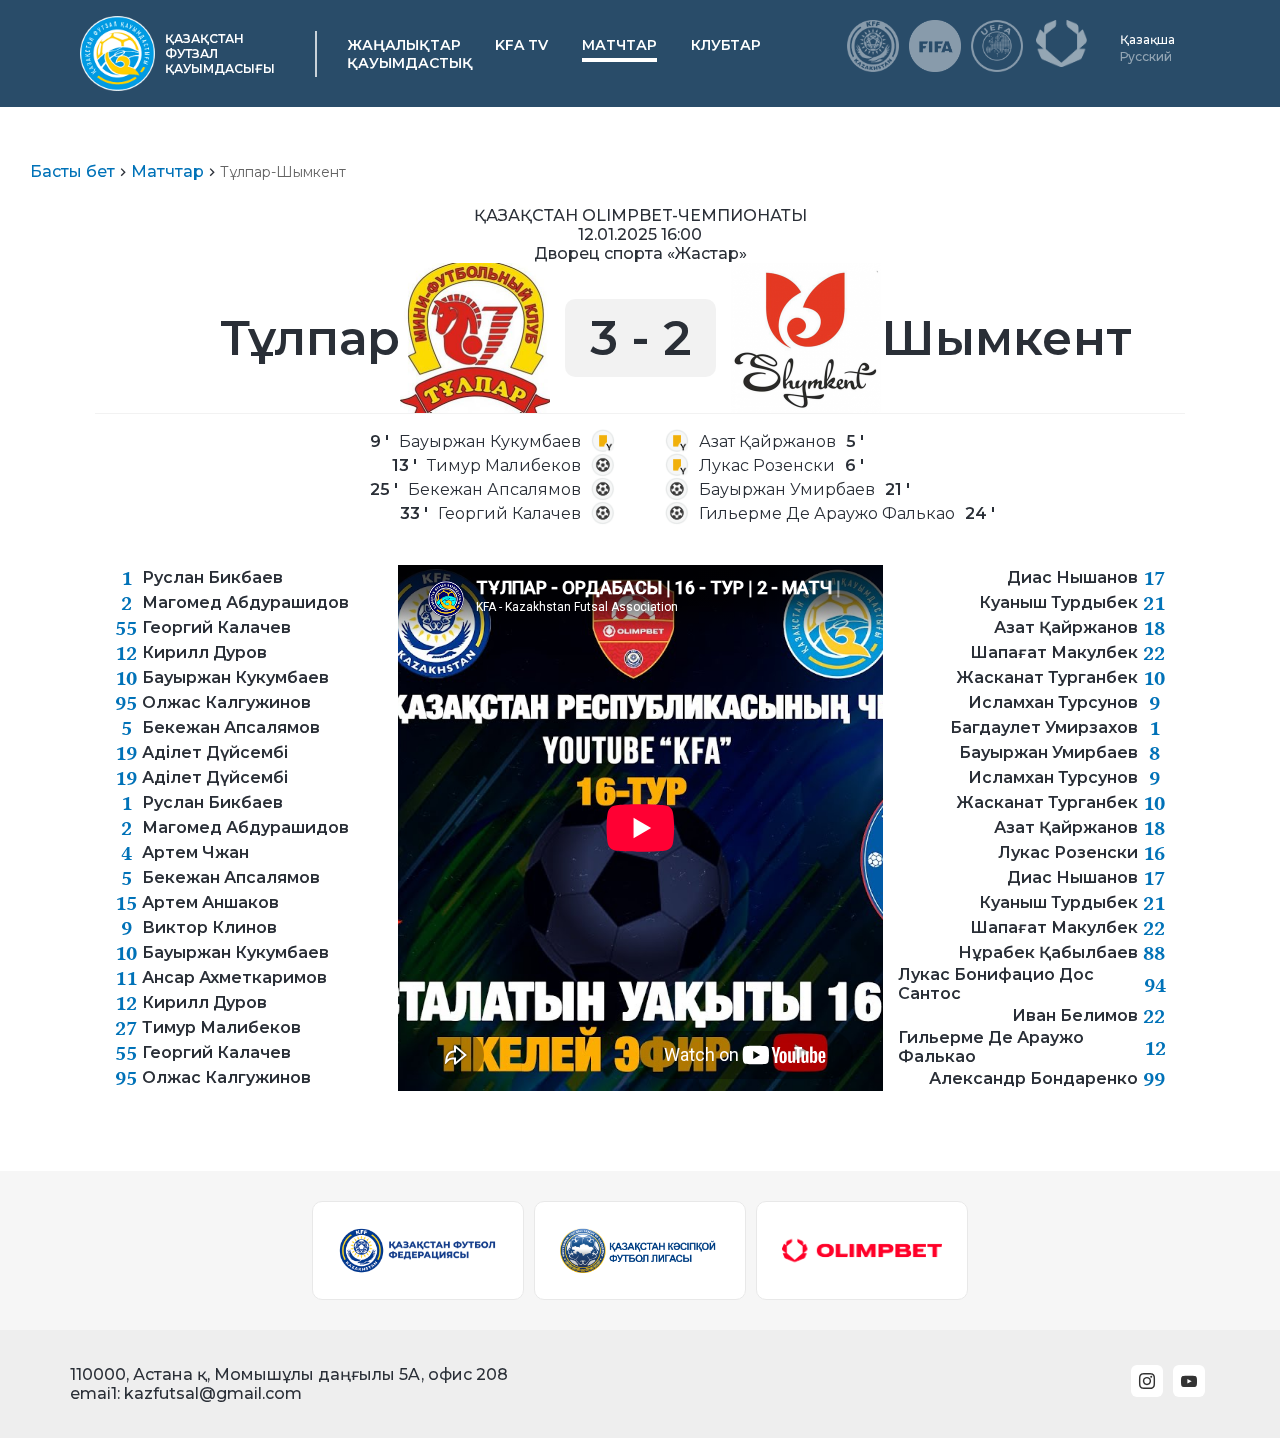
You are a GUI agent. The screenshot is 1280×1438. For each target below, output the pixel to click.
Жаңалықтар (404, 45)
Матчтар (619, 45)
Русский (1146, 56)
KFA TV (521, 45)
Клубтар (726, 45)
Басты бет (72, 171)
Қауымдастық (410, 63)
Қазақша (1147, 39)
